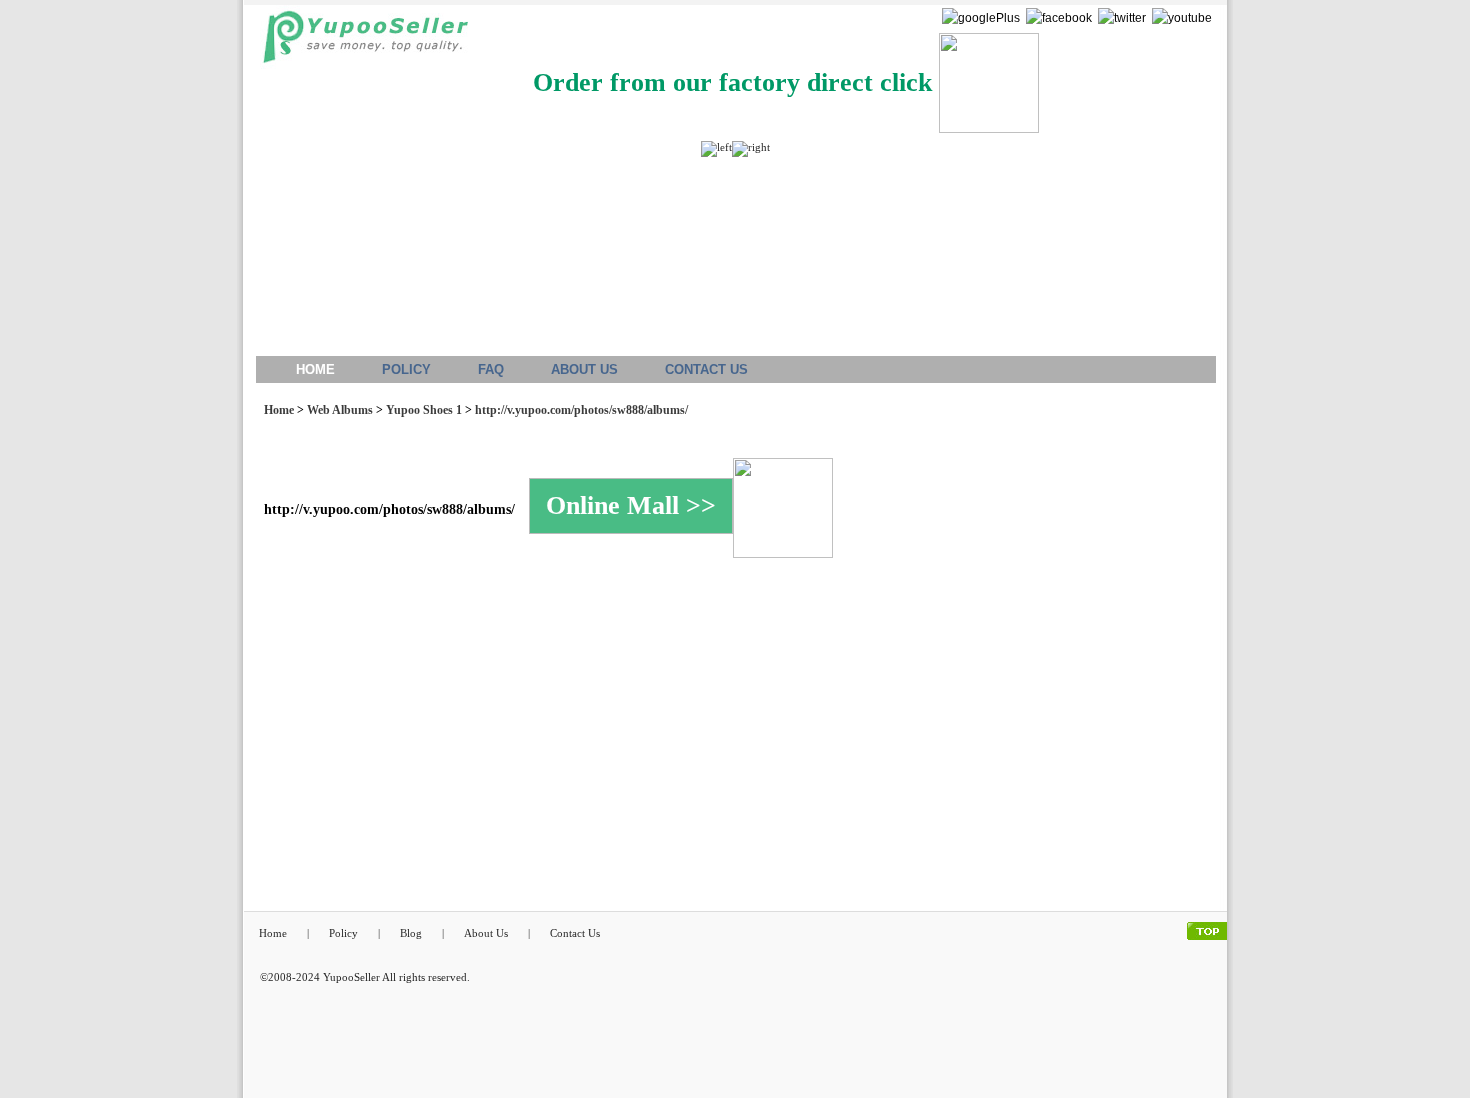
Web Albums (340, 410)
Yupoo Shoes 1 (424, 410)
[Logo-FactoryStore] (360, 42)
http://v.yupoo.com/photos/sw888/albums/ (581, 410)
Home (279, 410)
